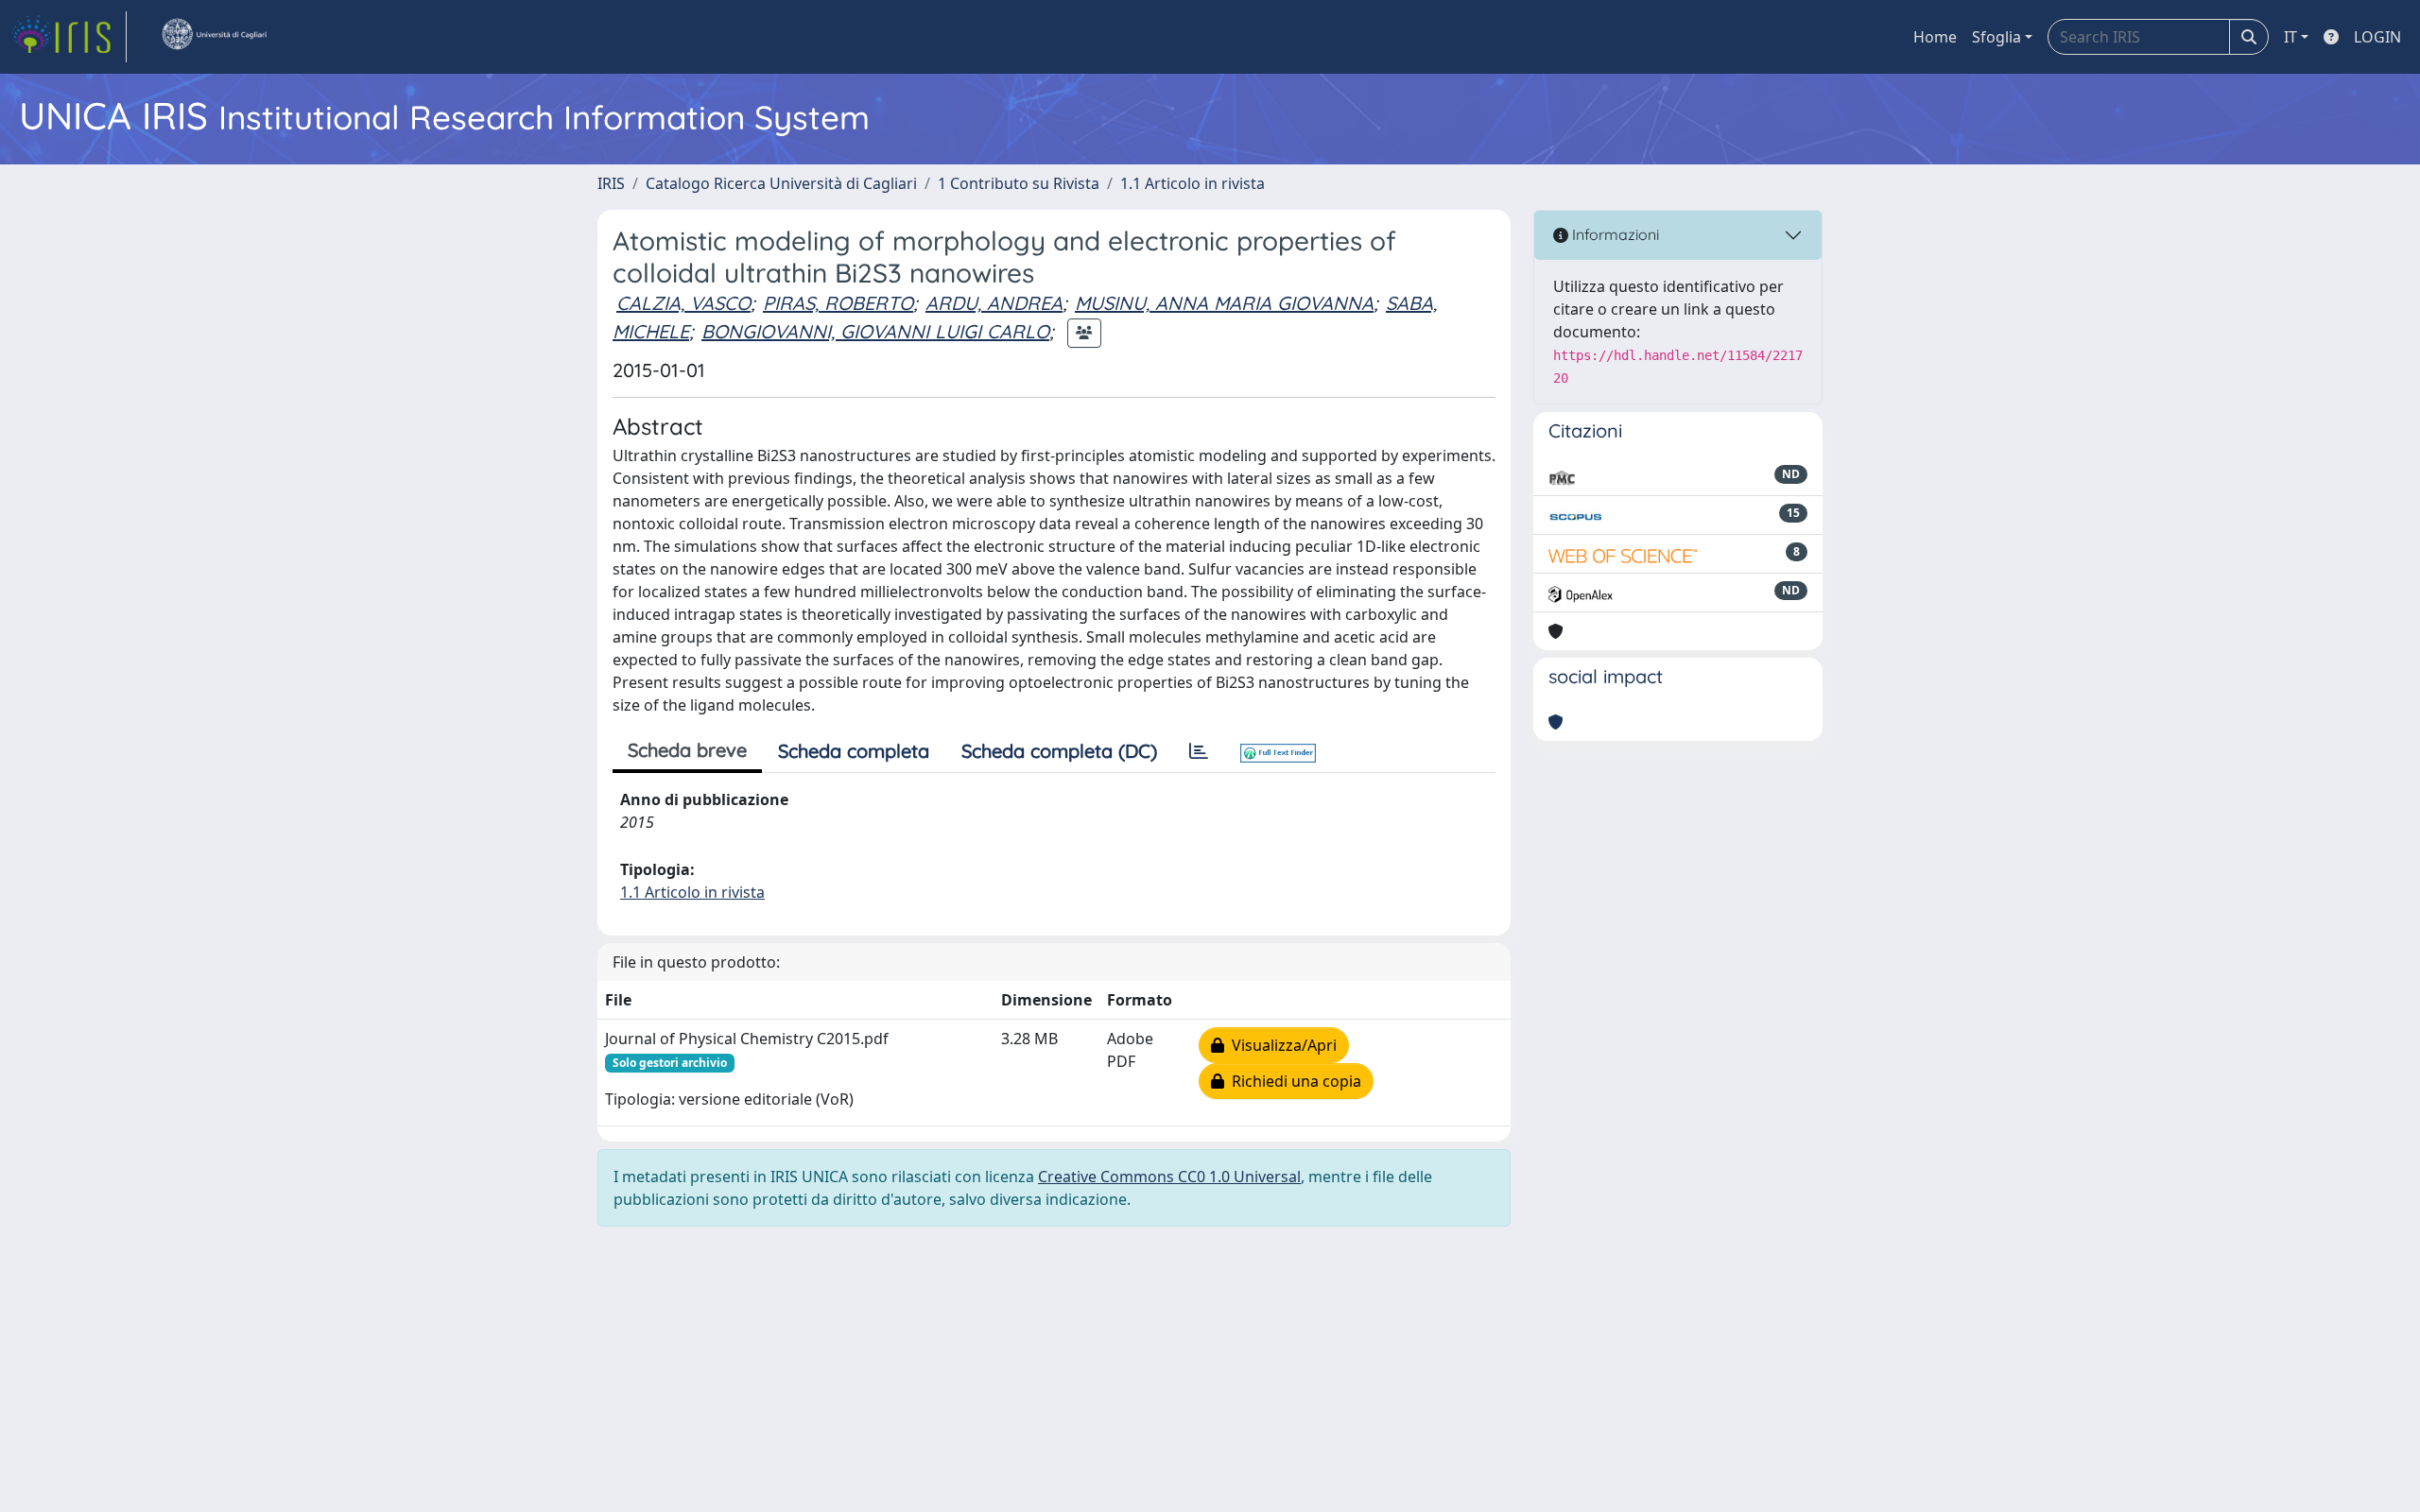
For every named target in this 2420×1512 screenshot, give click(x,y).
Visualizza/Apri (1280, 1045)
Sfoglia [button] (1996, 37)
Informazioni (1614, 234)
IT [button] (2290, 37)
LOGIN (2377, 37)
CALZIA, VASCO (683, 303)
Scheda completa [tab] (854, 751)
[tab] (1199, 751)
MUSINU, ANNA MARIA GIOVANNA (1224, 303)
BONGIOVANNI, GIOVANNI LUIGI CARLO (875, 331)
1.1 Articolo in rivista (1193, 183)
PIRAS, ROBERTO (838, 303)
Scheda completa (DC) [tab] (1059, 751)
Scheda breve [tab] (687, 750)
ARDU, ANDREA (994, 303)
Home (1935, 37)
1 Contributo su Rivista (1019, 183)
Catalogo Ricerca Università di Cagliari (781, 183)
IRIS (611, 183)
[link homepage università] (214, 37)
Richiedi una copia (1293, 1081)
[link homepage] (69, 37)
